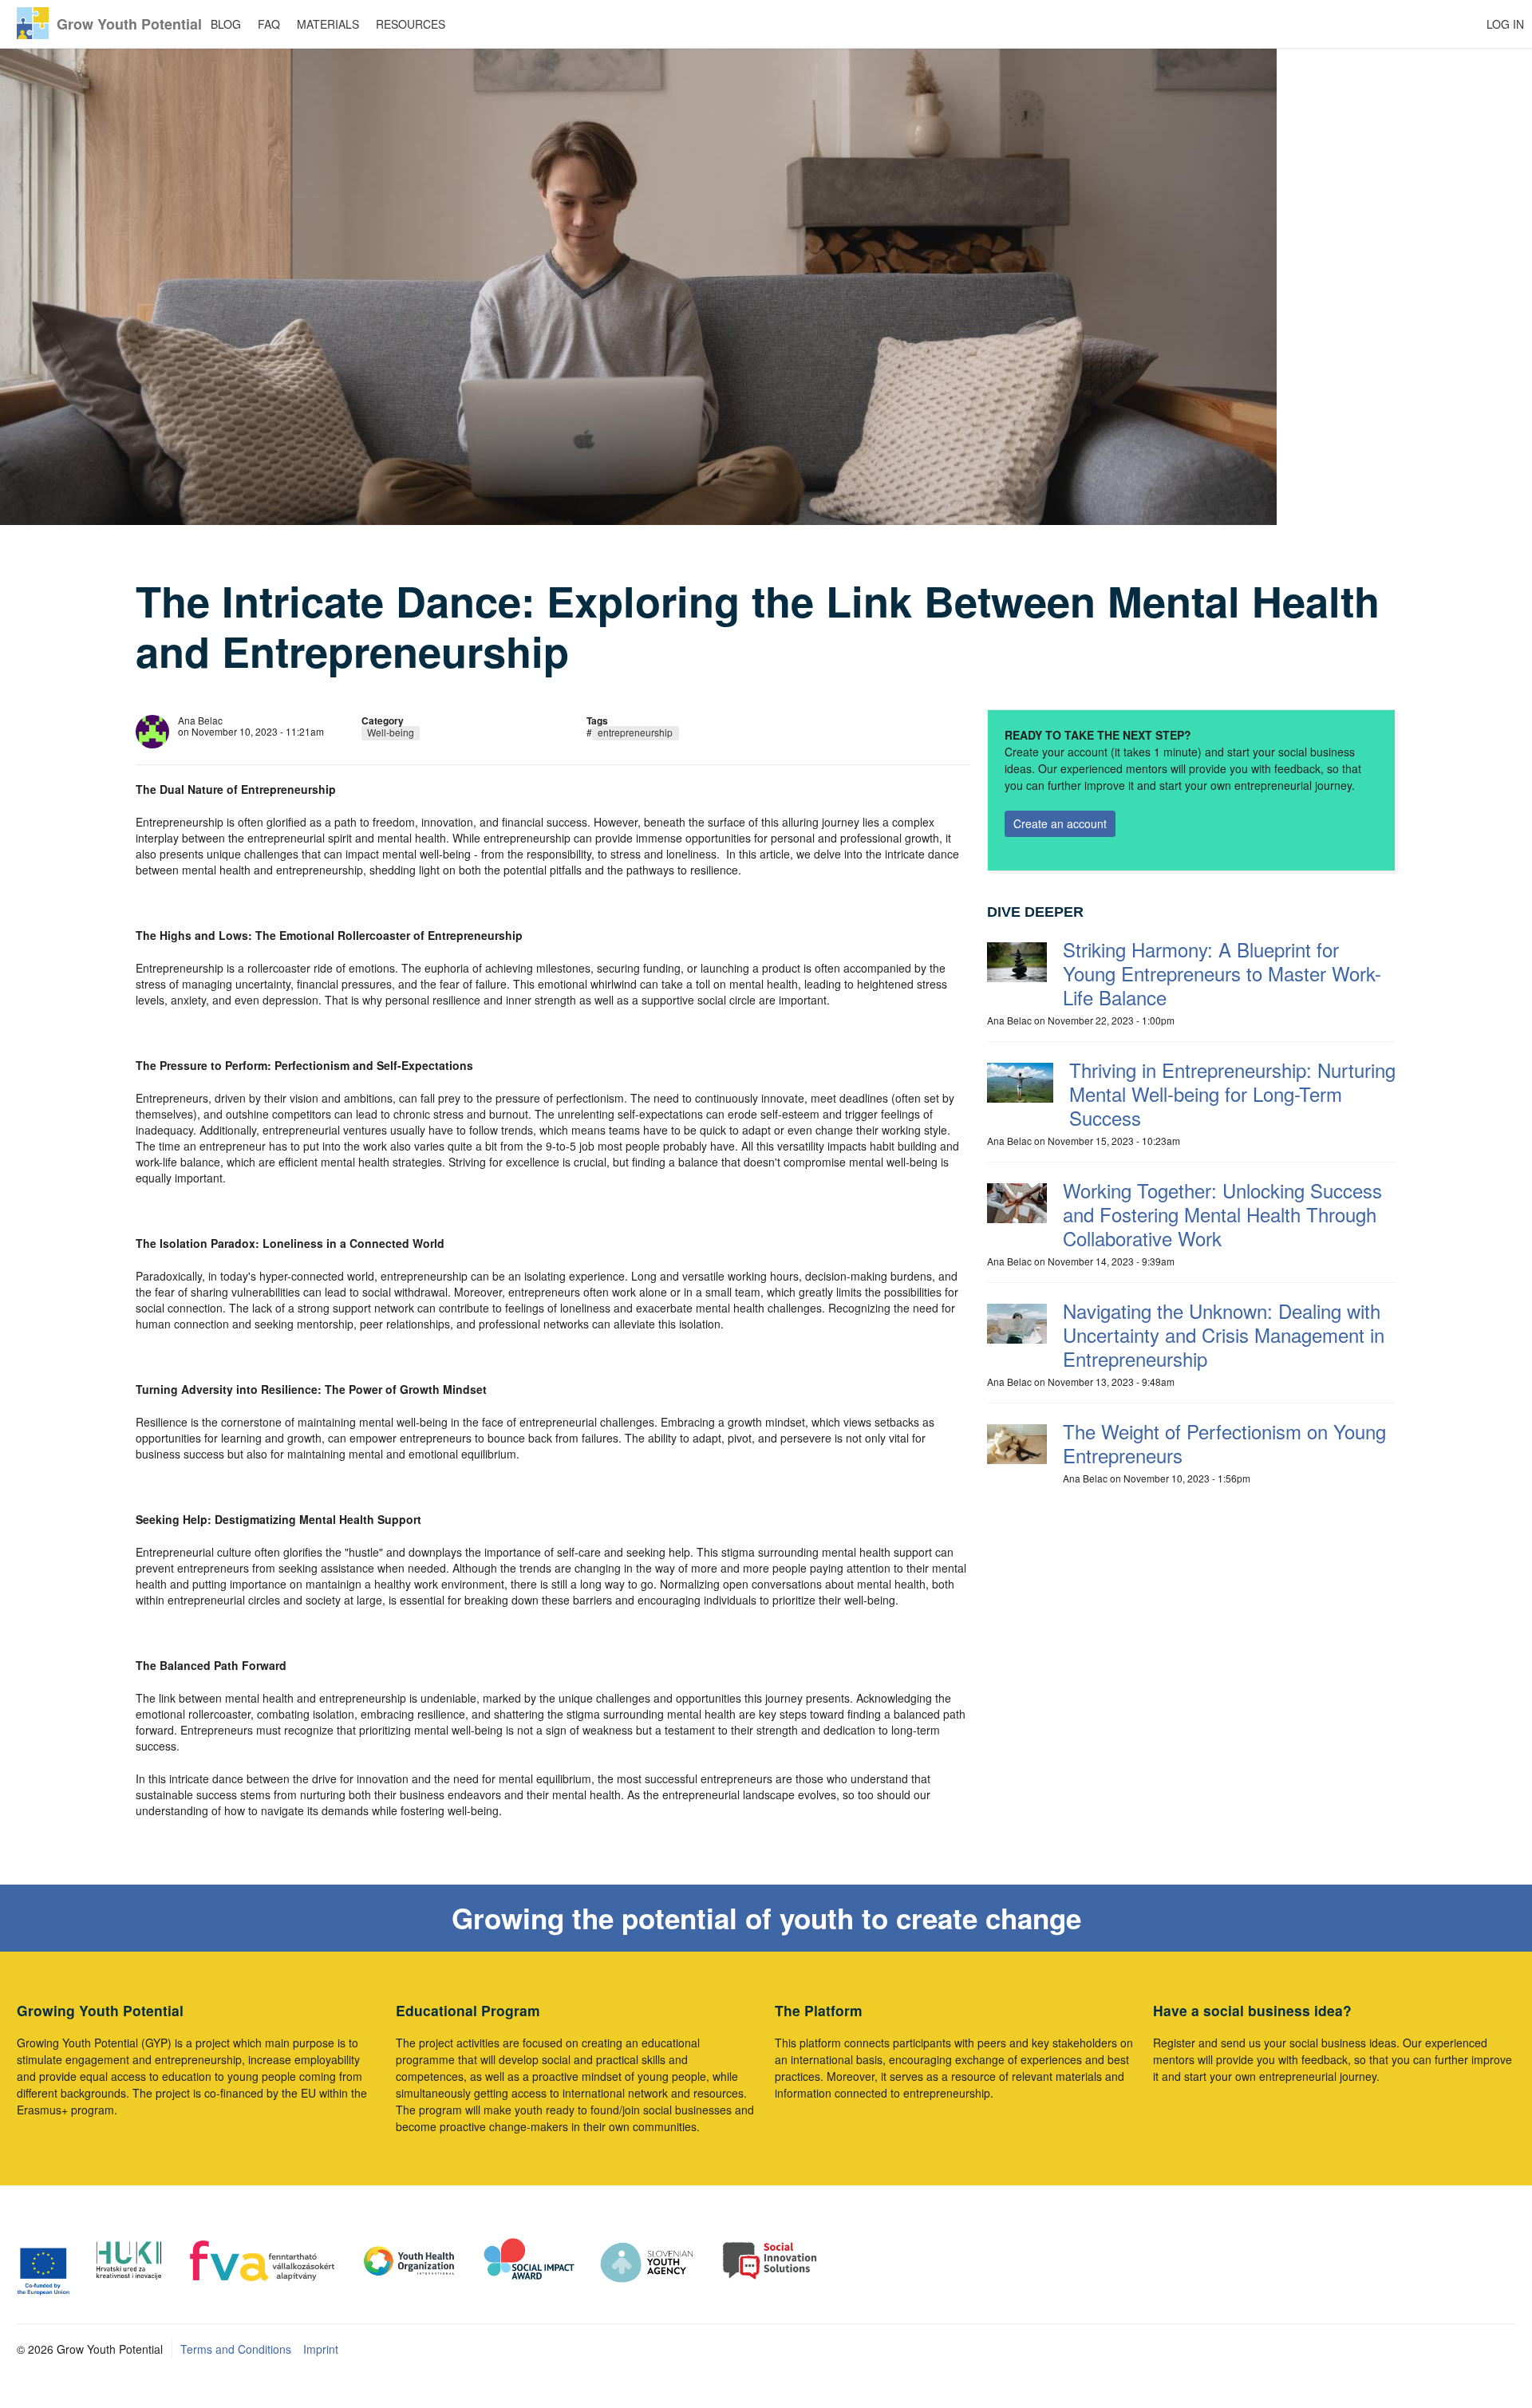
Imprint (321, 2349)
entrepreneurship (635, 732)
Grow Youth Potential (129, 24)
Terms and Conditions (236, 2349)
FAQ (269, 24)
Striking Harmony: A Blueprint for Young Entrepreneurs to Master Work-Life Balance (1222, 973)
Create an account (1060, 823)
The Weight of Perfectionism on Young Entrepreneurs (1224, 1443)
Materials (328, 24)
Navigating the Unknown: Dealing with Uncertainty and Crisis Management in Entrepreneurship (1224, 1334)
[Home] (33, 23)
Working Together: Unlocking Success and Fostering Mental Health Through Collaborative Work (1222, 1214)
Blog (226, 24)
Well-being (391, 732)
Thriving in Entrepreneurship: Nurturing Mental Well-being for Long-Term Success (1232, 1093)
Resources (411, 24)
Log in (1505, 24)
